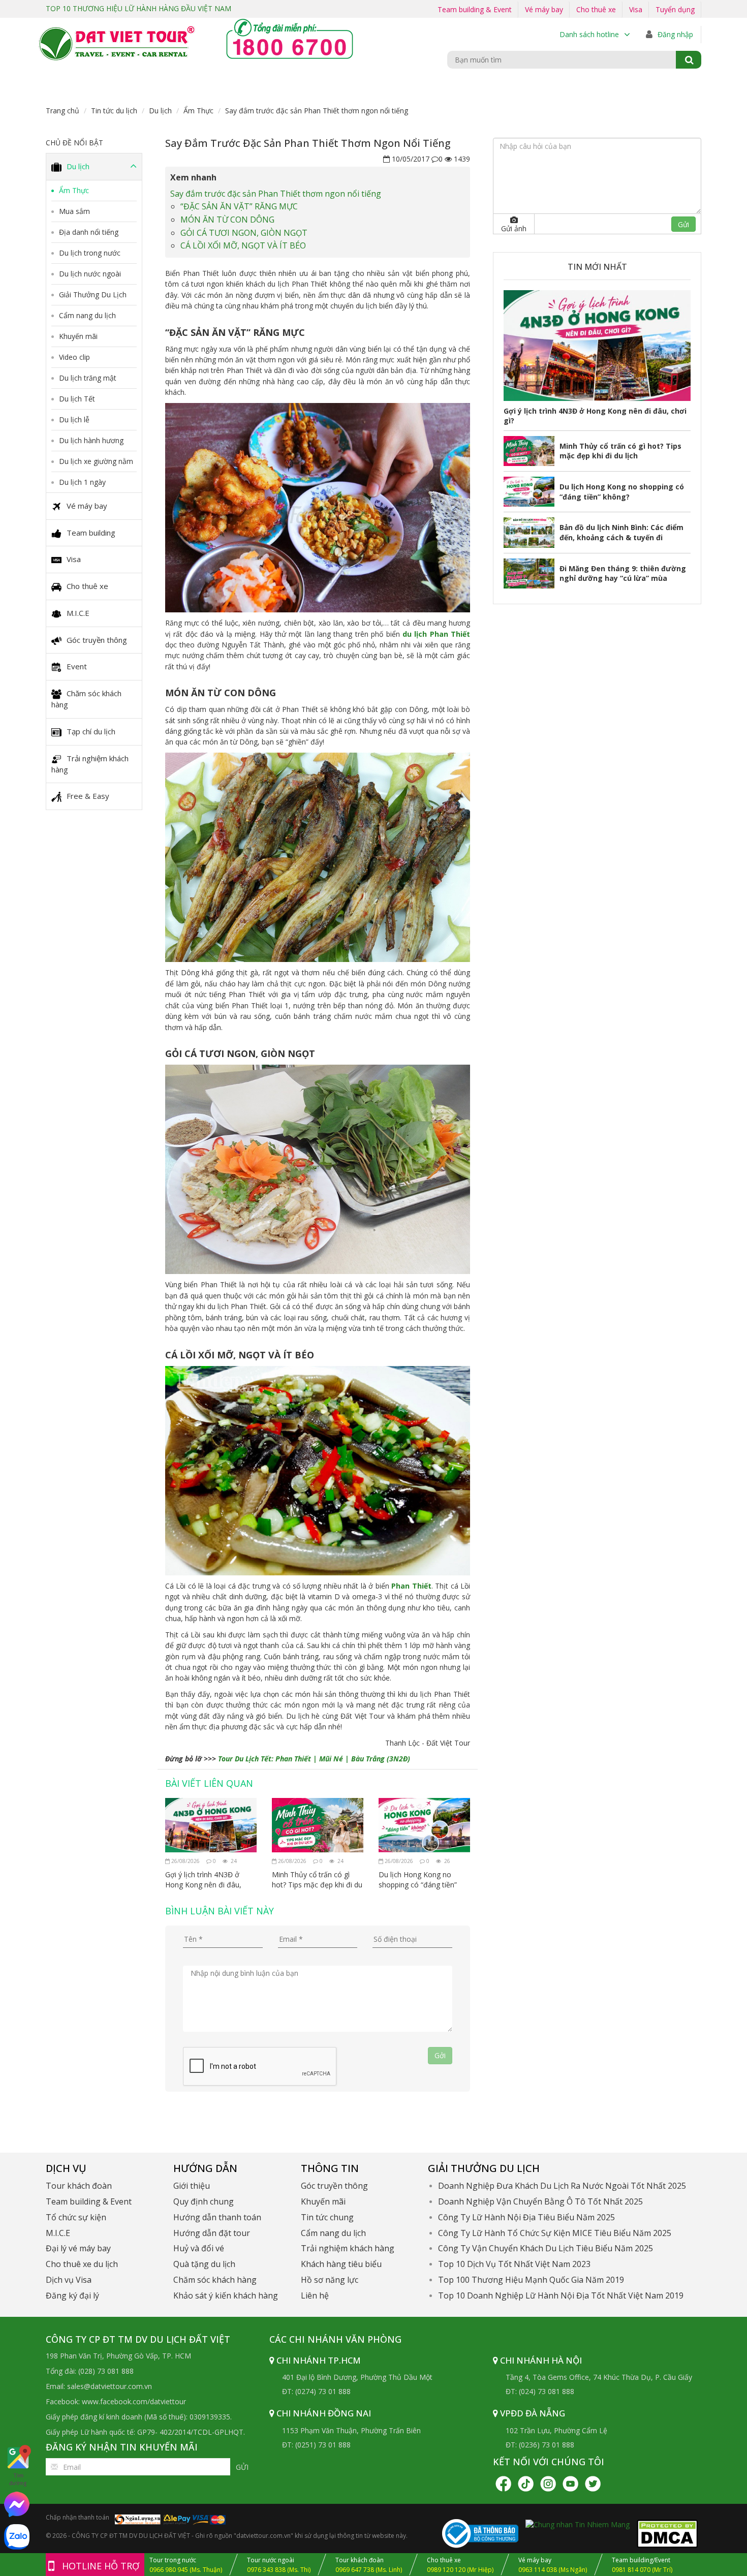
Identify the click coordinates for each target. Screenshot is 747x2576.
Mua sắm (74, 211)
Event (77, 666)
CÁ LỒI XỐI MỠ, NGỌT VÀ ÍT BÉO (243, 245)
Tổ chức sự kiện (76, 2217)
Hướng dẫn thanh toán (217, 2217)
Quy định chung (204, 2201)
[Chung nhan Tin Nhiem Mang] (578, 2524)
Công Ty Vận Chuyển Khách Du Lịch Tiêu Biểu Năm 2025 (546, 2248)
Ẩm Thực (198, 111)
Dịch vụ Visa (69, 2280)
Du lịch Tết (77, 399)
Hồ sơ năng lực (330, 2280)
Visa (636, 9)
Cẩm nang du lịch (87, 315)
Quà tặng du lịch (204, 2264)
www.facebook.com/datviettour (134, 2401)
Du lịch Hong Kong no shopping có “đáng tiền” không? (418, 1880)
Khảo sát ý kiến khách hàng (226, 2295)
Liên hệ (315, 2295)
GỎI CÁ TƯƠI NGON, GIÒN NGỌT (244, 233)
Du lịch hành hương (91, 440)
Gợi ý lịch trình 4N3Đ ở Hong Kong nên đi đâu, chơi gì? (203, 1880)
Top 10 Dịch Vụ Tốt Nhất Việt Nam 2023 (514, 2264)
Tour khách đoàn (79, 2186)
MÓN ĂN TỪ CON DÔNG (227, 220)
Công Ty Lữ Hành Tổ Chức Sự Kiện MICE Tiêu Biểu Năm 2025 (555, 2233)
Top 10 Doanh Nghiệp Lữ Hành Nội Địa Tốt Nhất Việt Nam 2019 (561, 2295)
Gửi (242, 2467)
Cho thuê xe (596, 9)
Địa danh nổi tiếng (89, 232)
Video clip (74, 357)
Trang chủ (63, 111)
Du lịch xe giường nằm (96, 461)
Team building (91, 533)
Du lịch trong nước (90, 253)
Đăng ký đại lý (72, 2295)
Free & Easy (88, 796)
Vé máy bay (544, 9)
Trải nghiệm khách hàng (90, 764)
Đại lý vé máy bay (78, 2248)
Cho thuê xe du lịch (82, 2264)
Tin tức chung (327, 2217)
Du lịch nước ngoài (90, 274)
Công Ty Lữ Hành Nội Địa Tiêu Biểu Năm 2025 (526, 2217)
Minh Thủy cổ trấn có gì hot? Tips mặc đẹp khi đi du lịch (317, 1880)
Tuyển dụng (675, 9)
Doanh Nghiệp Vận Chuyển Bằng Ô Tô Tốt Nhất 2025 (540, 2201)
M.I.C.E (78, 613)
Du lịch (160, 111)
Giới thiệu (192, 2186)
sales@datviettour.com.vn (110, 2386)
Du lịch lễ (74, 420)
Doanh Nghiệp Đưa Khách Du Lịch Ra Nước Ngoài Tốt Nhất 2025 (562, 2186)
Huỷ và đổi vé (199, 2248)
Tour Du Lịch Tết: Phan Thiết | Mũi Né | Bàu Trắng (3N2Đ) (314, 1759)
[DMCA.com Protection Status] (667, 2533)
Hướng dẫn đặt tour (212, 2233)
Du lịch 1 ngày (82, 482)
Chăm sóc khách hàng (86, 699)
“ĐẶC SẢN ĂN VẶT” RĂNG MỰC (239, 206)
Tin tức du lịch (114, 111)
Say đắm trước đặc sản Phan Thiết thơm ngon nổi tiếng (276, 194)
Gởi (440, 2055)
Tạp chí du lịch (91, 731)
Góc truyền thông (97, 640)
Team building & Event (475, 9)
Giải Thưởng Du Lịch (93, 294)
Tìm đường (18, 2479)
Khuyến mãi (78, 336)
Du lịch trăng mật (88, 378)
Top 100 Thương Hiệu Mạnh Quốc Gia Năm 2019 (531, 2280)
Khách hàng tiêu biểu (341, 2264)
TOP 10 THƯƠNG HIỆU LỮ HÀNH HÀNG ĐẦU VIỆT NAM (138, 8)
